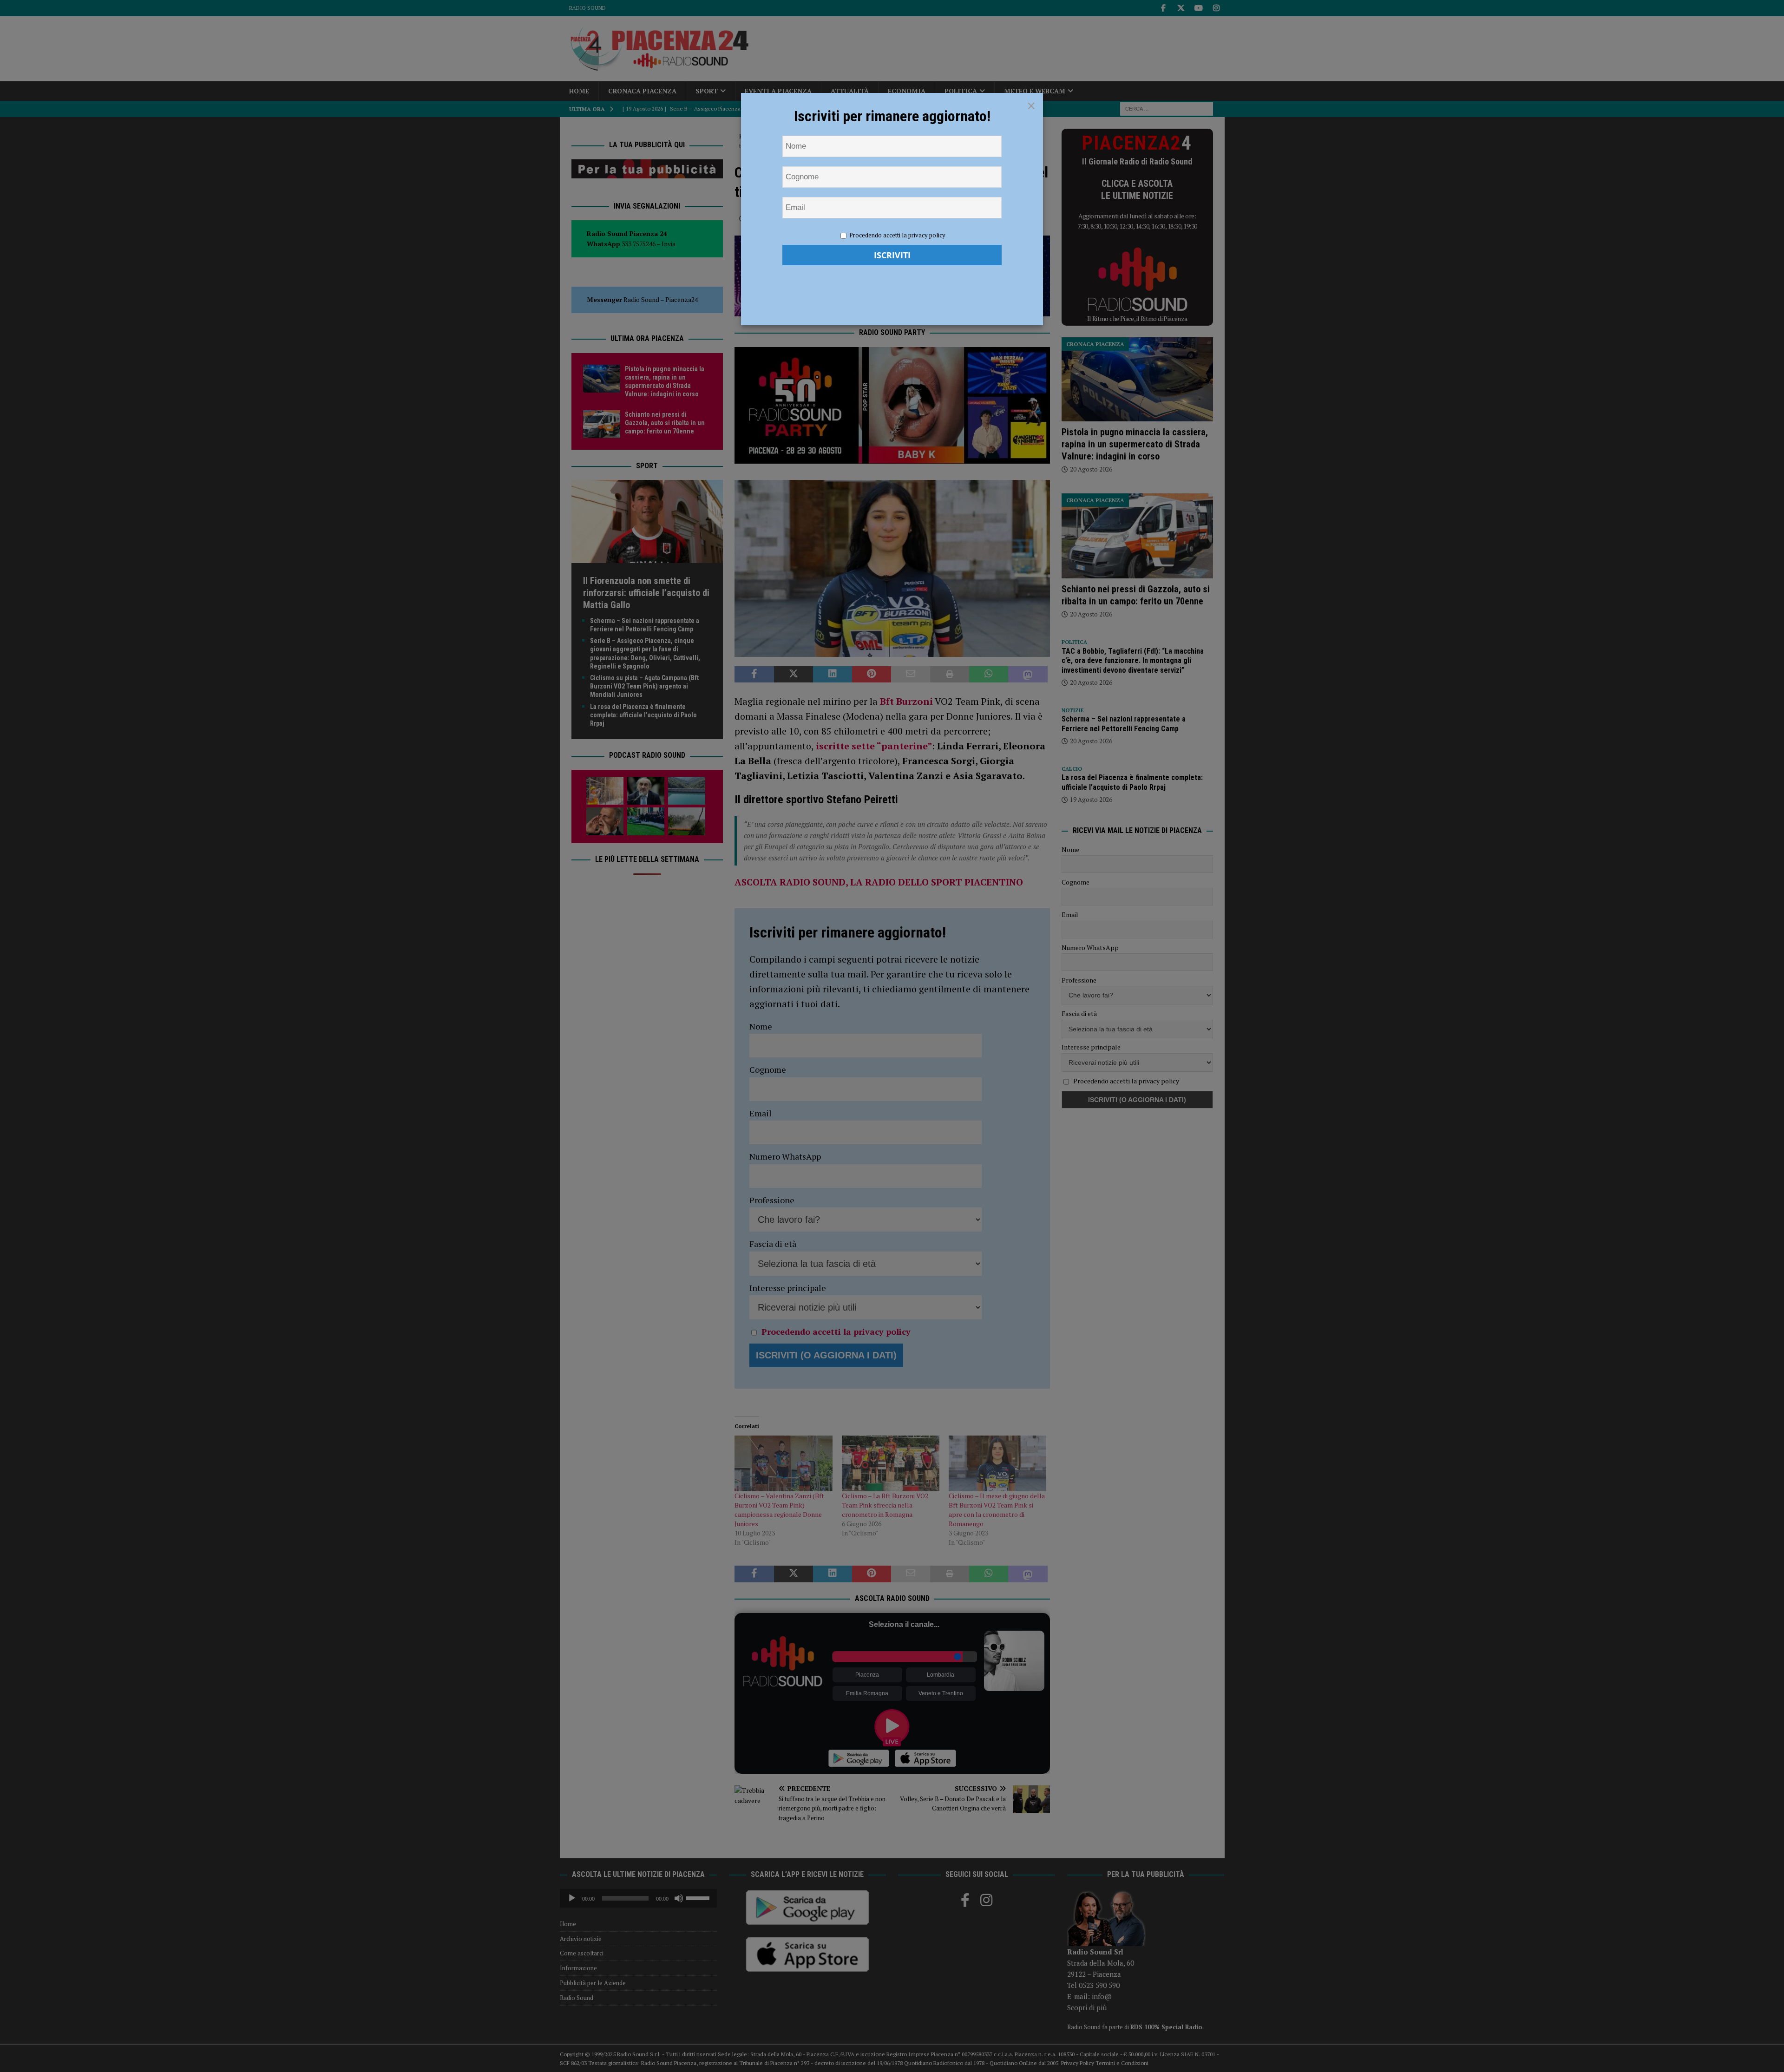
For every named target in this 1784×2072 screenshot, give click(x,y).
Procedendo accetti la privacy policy (897, 235)
